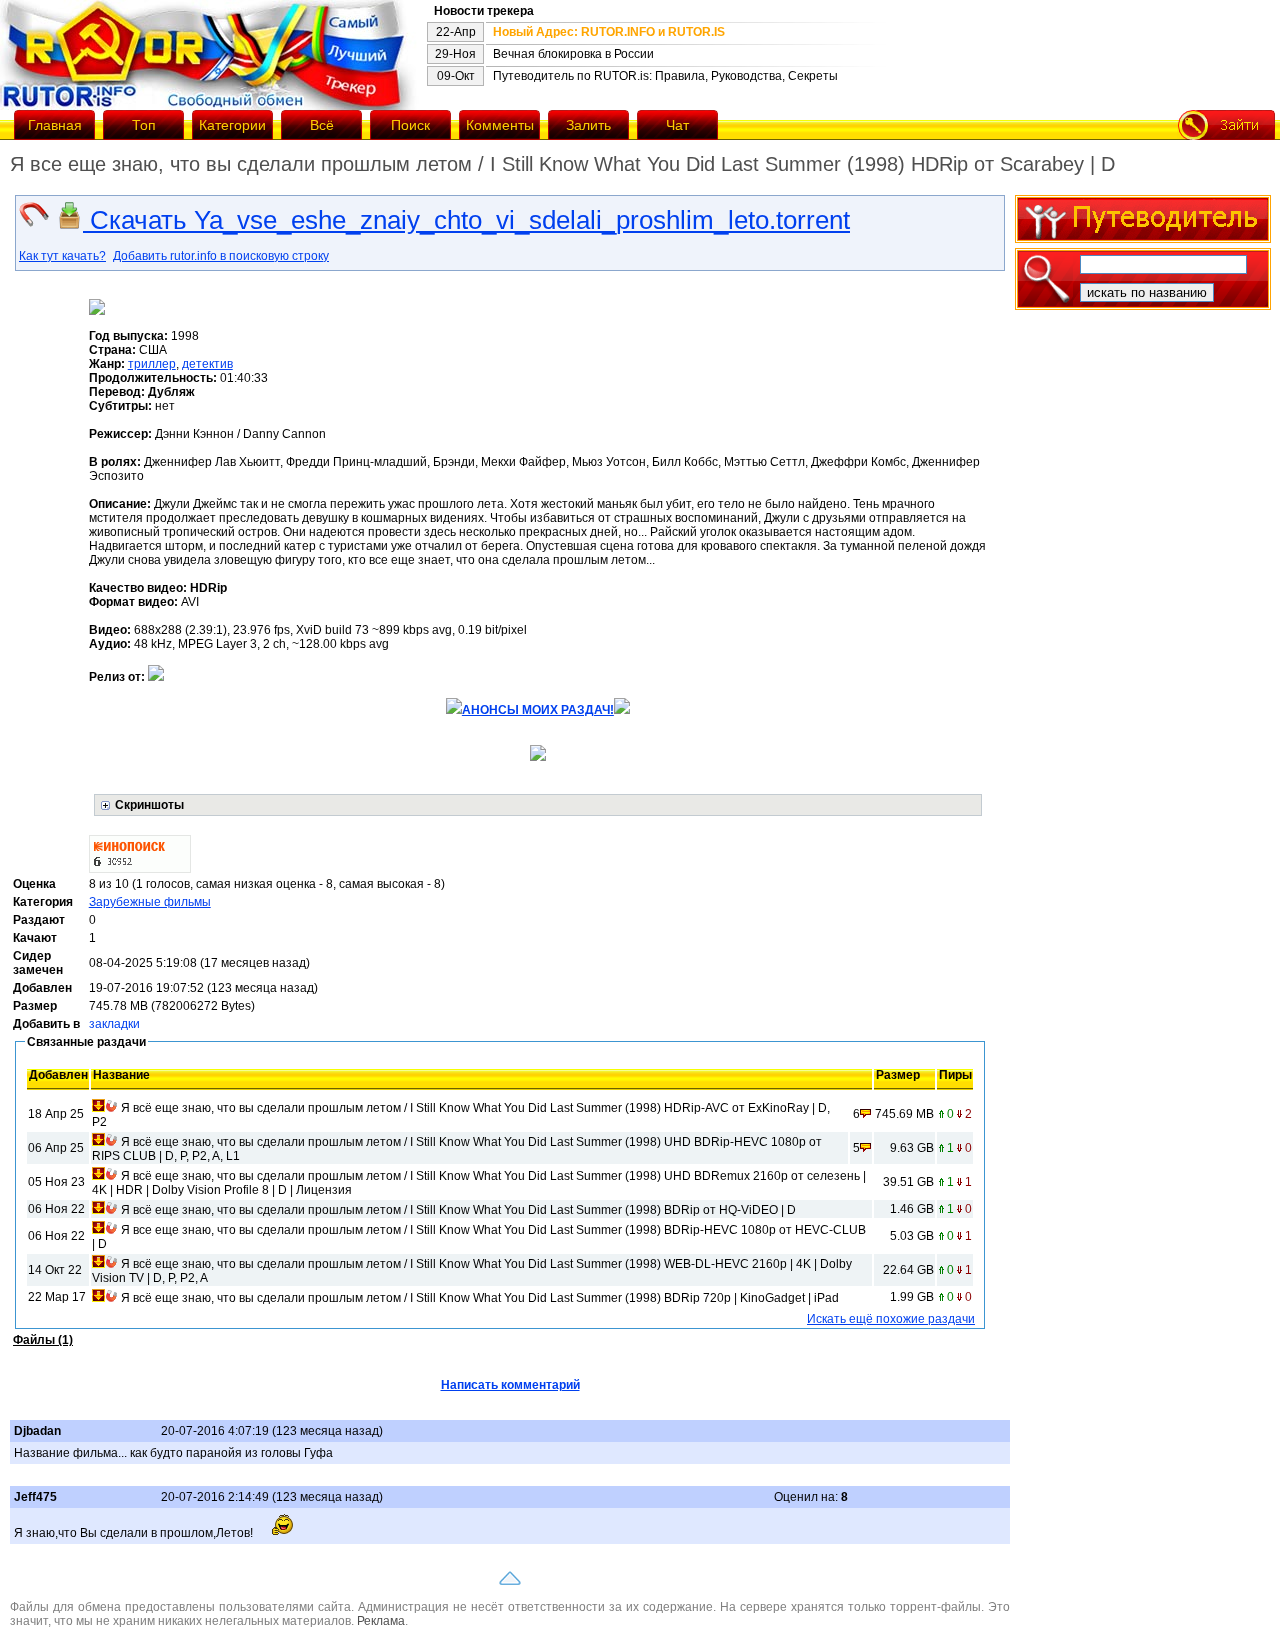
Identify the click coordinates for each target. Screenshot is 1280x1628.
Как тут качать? (62, 256)
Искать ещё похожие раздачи (891, 1319)
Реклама (381, 1621)
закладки (114, 1024)
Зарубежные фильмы (150, 902)
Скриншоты (149, 805)
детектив (207, 364)
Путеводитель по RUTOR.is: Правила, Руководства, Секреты (665, 76)
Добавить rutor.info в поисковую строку (221, 256)
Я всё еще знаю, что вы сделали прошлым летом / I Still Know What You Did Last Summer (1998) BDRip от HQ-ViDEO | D (458, 1210)
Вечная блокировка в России (573, 54)
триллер (152, 364)
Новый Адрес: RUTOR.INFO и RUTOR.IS (609, 32)
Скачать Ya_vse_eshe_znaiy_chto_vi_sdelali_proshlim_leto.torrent (466, 220)
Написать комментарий (510, 1385)
